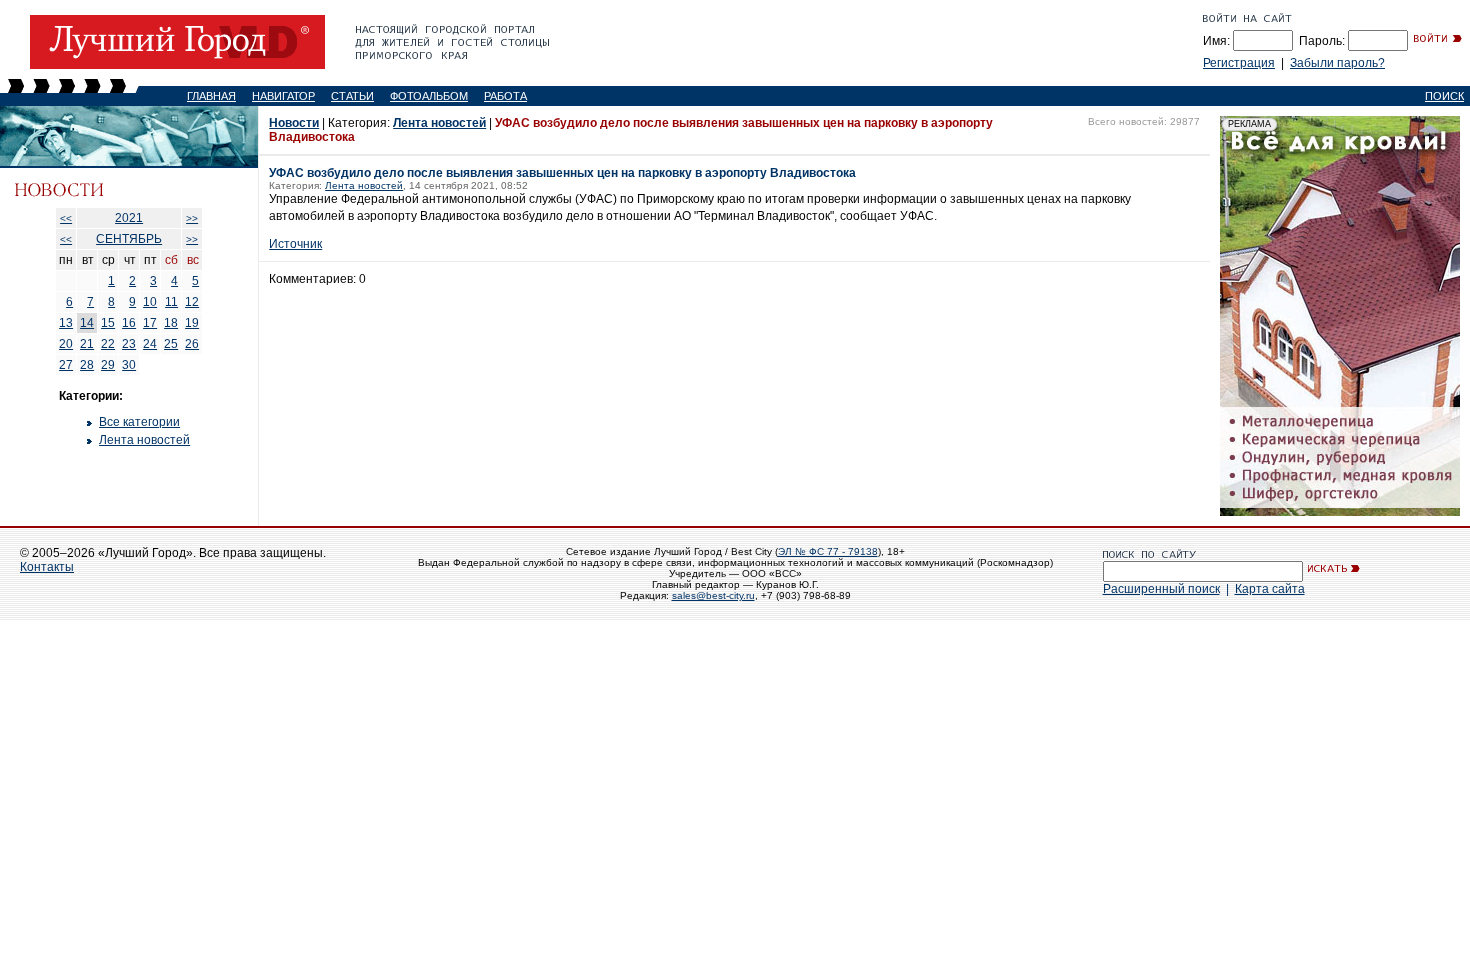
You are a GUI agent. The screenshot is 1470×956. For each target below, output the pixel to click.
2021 (129, 218)
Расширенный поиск (1161, 589)
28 (87, 365)
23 (129, 344)
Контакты (47, 567)
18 (171, 323)
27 (66, 365)
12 (192, 302)
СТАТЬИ (352, 96)
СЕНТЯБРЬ (129, 239)
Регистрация (1239, 63)
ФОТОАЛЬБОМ (429, 96)
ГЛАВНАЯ (211, 96)
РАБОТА (505, 96)
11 (171, 302)
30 (129, 365)
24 (150, 344)
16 (129, 323)
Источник (295, 244)
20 (66, 344)
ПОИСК (1444, 96)
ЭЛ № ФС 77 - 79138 (828, 551)
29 (108, 365)
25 (171, 344)
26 (192, 344)
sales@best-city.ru (713, 595)
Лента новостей (144, 440)
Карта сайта (1270, 589)
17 (150, 323)
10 (150, 302)
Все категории (139, 422)
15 (108, 323)
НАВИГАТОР (283, 96)
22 (108, 344)
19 (192, 323)
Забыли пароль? (1337, 63)
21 (87, 344)
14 (87, 323)
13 (66, 323)
